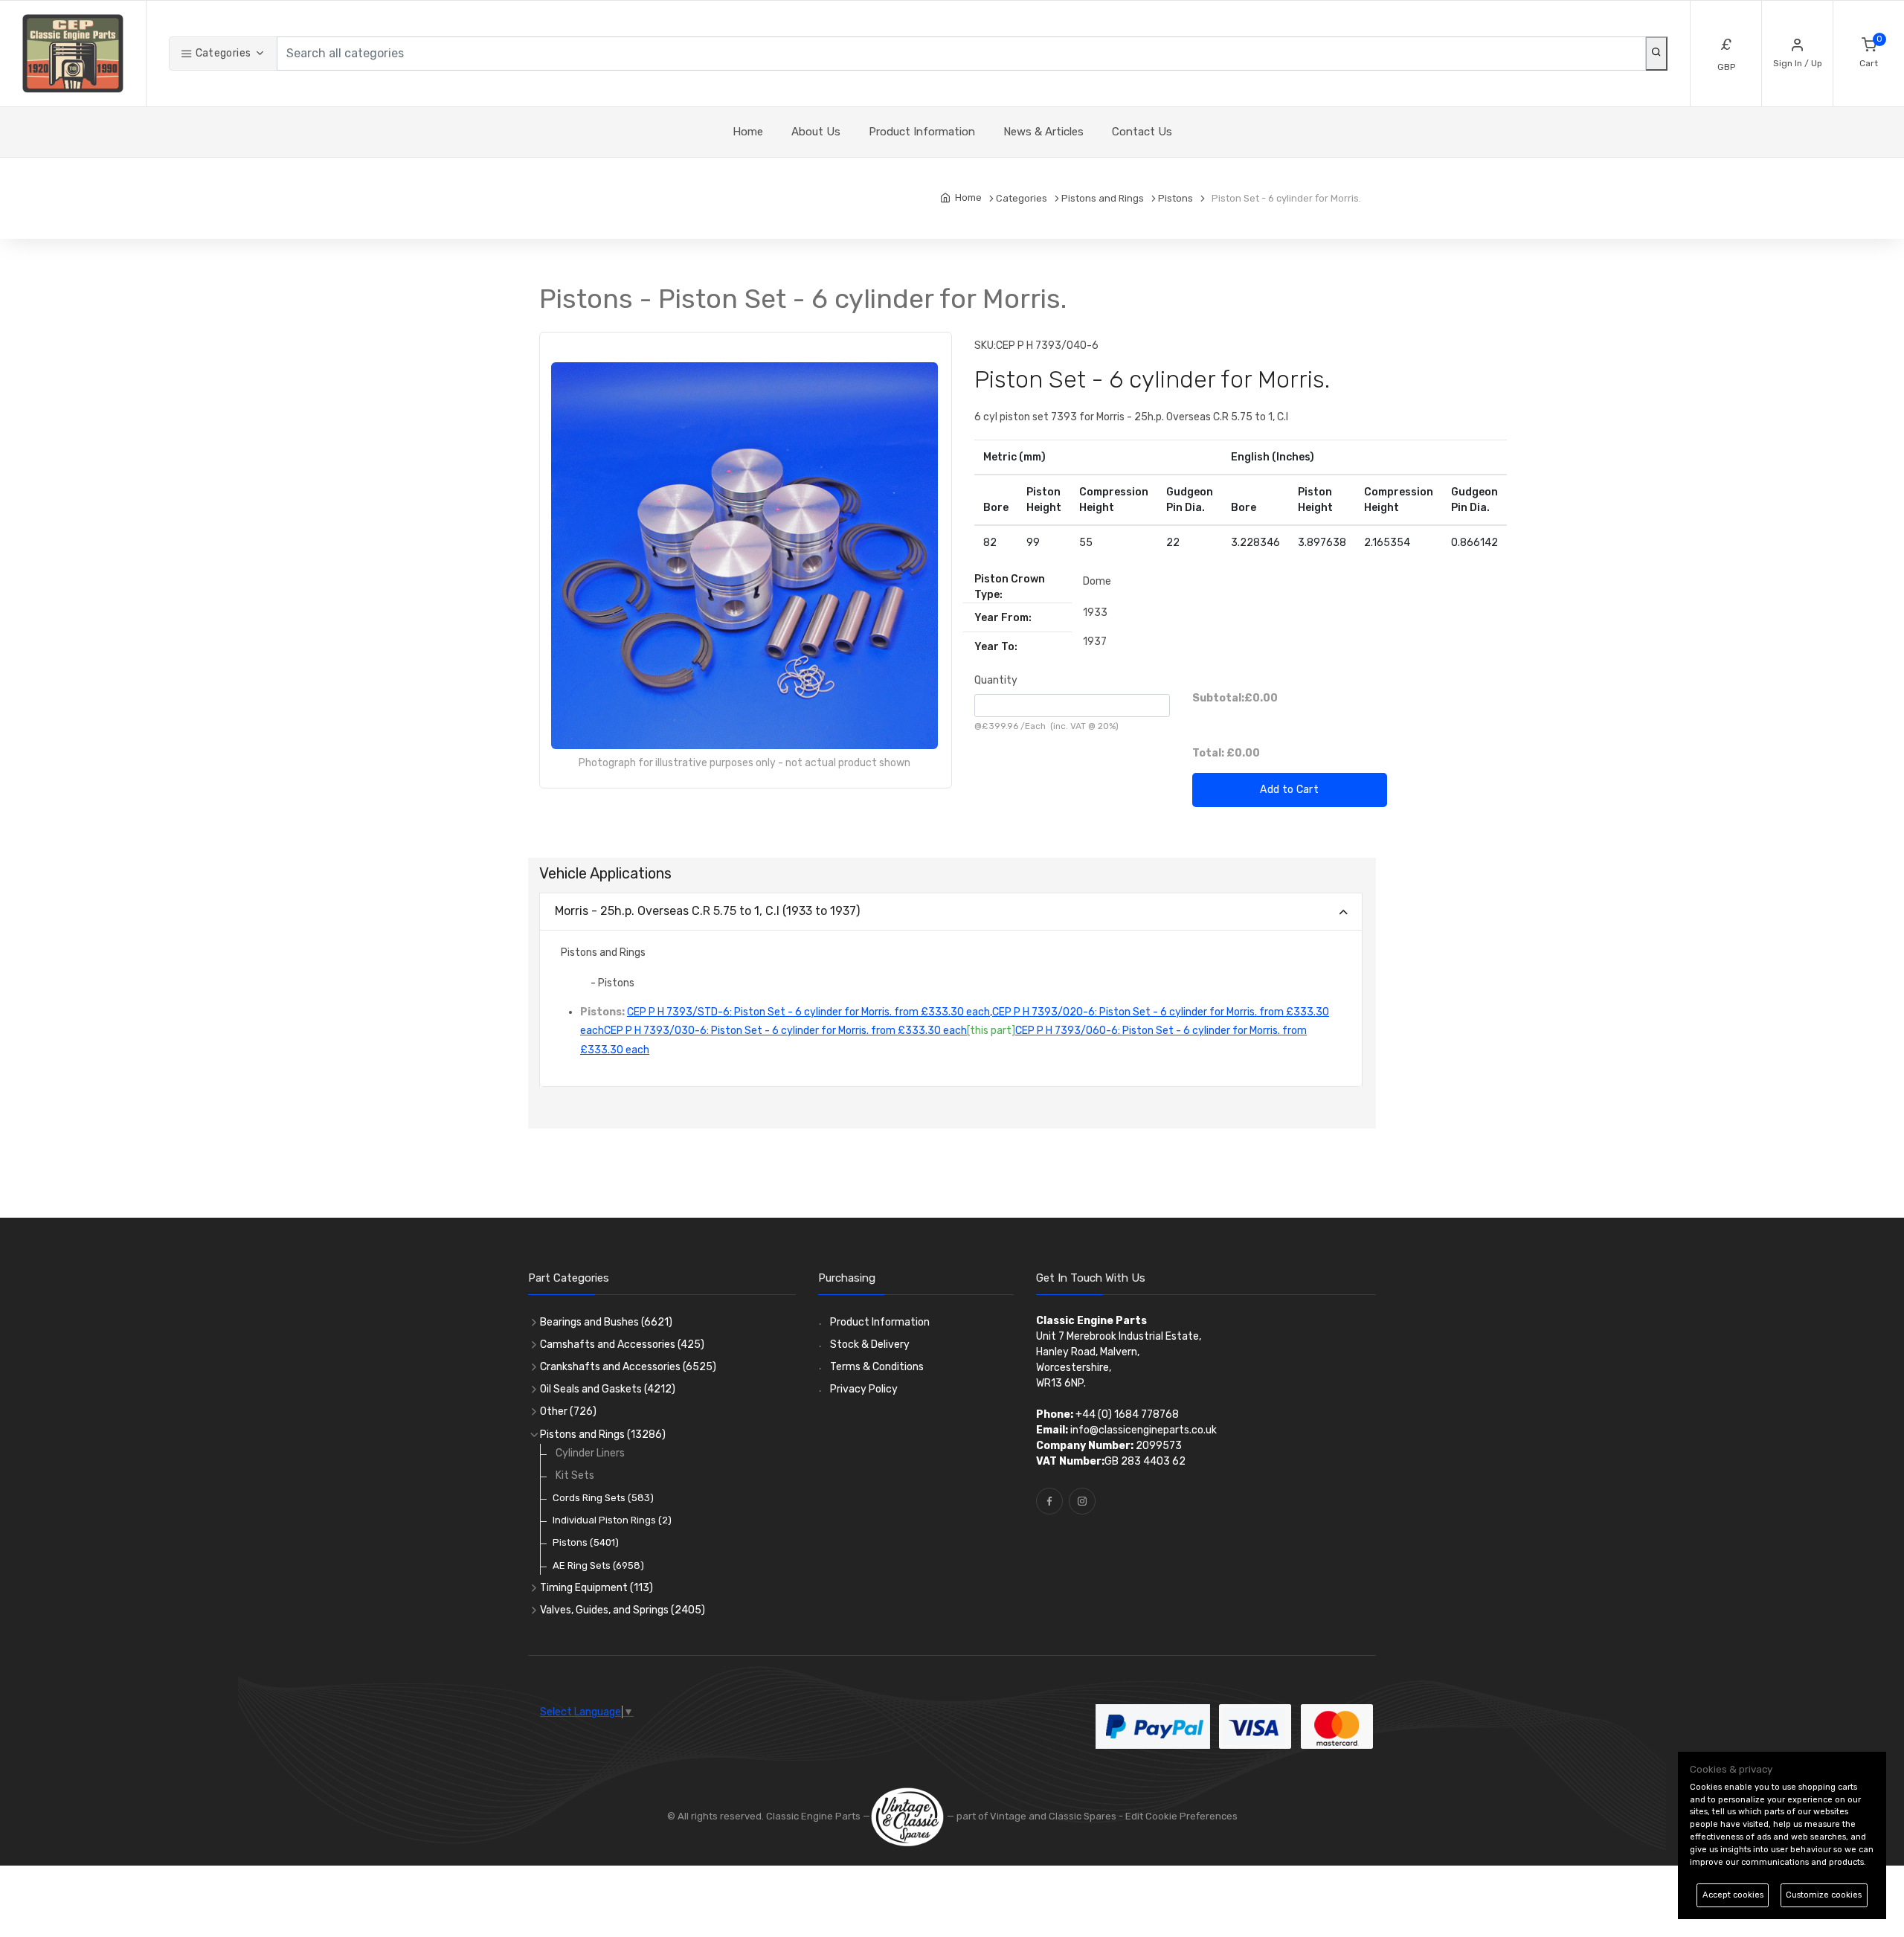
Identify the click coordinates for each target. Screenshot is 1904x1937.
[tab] (951, 912)
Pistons (586, 1542)
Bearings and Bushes (606, 1322)
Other (568, 1411)
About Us (816, 132)
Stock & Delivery (870, 1345)
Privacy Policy (864, 1389)
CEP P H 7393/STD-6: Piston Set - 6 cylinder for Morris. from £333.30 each (808, 1012)
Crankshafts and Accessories (628, 1367)
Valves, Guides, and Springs (623, 1610)
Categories (222, 53)
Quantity (996, 680)
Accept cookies (1733, 1895)
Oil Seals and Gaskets (608, 1389)
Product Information (922, 132)
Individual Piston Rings (612, 1520)
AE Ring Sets (598, 1565)
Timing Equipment (596, 1588)
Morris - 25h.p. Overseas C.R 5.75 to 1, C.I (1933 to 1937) (707, 911)
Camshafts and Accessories (622, 1345)
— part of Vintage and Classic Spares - (1035, 1816)
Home (748, 132)
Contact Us (1142, 132)
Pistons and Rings (603, 1435)
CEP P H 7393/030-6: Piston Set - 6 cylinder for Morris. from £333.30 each (785, 1031)
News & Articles (1043, 132)
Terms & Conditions (877, 1367)
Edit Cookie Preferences (1181, 1816)
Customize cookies (1824, 1895)
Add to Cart (1289, 790)
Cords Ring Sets (603, 1498)
